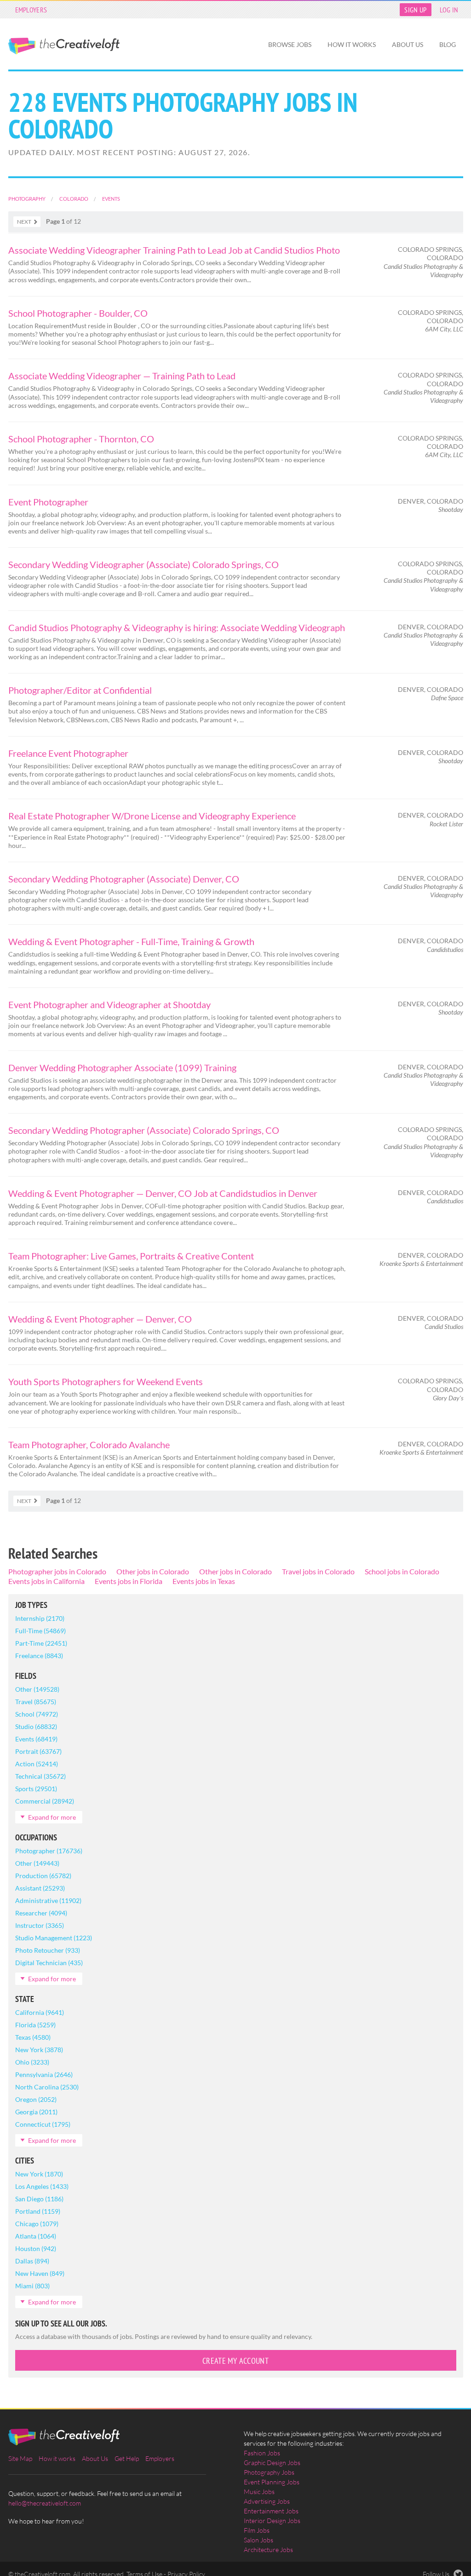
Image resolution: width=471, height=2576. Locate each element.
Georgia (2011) (36, 2112)
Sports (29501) (36, 1789)
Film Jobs (257, 2530)
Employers (31, 10)
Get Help (127, 2458)
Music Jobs (259, 2492)
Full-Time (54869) (40, 1631)
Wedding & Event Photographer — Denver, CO (100, 1319)
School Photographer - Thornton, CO (81, 439)
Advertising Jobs (267, 2501)
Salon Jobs (258, 2540)
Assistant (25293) (40, 1888)
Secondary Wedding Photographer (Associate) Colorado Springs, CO (144, 1130)
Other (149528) (37, 1689)
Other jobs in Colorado (153, 1571)
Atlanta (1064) (36, 2236)
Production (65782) (43, 1876)
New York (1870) (39, 2174)
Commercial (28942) (45, 1801)
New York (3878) (39, 2050)
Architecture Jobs (268, 2550)
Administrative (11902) (48, 1900)
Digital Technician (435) (49, 1963)
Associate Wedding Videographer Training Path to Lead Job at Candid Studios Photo (174, 250)
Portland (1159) (38, 2211)
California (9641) (40, 2012)
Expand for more (52, 1817)
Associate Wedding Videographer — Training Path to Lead (122, 376)
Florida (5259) (35, 2025)
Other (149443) (37, 1863)
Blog (448, 44)
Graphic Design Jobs (272, 2463)
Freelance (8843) (39, 1656)
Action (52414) (37, 1764)
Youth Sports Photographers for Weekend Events (106, 1381)
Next (24, 222)
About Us (408, 44)
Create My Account (235, 2361)
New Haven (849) (40, 2273)
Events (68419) (36, 1739)
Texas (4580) (33, 2037)
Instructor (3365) (40, 1925)
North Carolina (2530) (47, 2087)
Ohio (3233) (32, 2062)
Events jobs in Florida (129, 1581)
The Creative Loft (64, 46)
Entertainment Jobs (271, 2511)
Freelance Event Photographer (68, 753)
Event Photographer (48, 502)
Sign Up (415, 10)
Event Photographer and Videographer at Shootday (109, 1004)
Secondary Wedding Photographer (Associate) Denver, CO (124, 879)
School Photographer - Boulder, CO (78, 313)
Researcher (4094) (41, 1913)
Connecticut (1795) (43, 2124)
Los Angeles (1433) (42, 2186)
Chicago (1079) (37, 2224)
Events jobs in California (46, 1581)
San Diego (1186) (39, 2199)
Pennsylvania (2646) (44, 2074)
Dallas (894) (32, 2261)
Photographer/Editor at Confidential (80, 690)
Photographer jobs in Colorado (57, 1571)
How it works (352, 44)
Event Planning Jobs (272, 2482)
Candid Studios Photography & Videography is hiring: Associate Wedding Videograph (177, 627)
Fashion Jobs (262, 2453)
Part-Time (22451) (41, 1643)
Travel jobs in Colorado (318, 1571)
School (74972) (37, 1714)
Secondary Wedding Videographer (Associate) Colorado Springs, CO (144, 564)
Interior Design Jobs (272, 2521)
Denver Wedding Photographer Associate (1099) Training (122, 1068)
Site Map (20, 2458)
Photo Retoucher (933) (48, 1950)
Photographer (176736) (49, 1851)
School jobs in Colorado (402, 1571)
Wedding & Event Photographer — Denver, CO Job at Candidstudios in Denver (163, 1193)
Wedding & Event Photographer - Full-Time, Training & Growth (131, 941)
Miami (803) (32, 2286)
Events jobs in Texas (204, 1581)
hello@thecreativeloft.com (45, 2503)
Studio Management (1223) (54, 1938)
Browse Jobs (290, 44)
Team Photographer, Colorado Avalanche (89, 1445)
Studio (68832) (36, 1726)
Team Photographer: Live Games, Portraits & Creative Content (131, 1256)
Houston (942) (36, 2248)
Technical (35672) (40, 1776)
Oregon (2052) (36, 2099)
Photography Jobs (269, 2472)
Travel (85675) (36, 1702)
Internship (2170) (40, 1618)
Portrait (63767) (38, 1751)
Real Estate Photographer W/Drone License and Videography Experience (152, 816)
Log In (449, 10)
